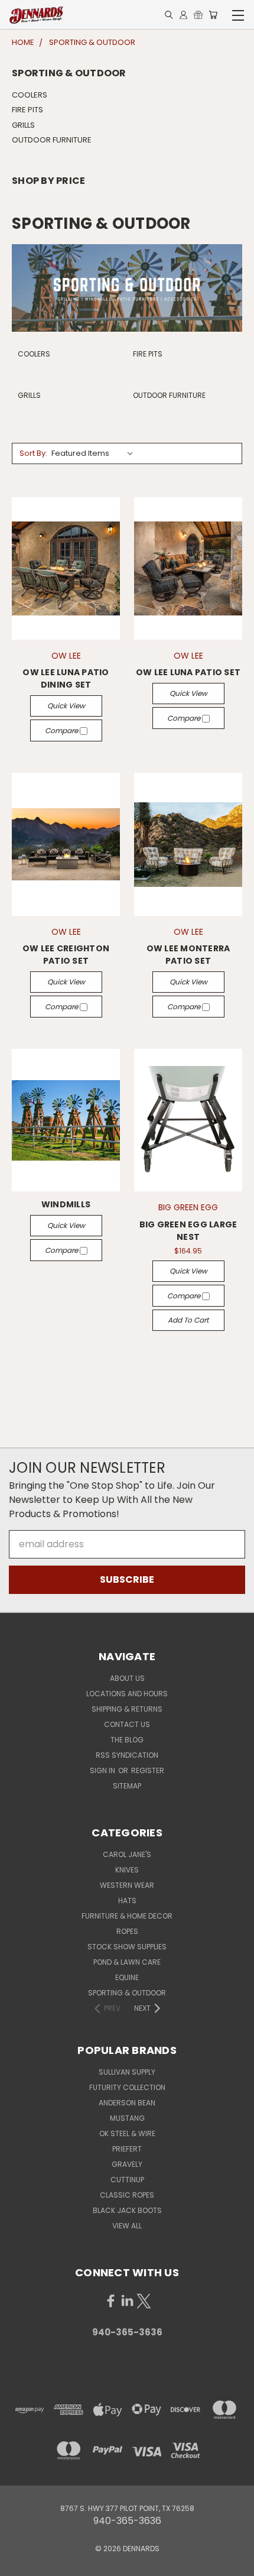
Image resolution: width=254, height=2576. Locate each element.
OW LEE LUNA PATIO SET (188, 672)
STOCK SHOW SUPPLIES (127, 1947)
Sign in (103, 1770)
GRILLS (23, 125)
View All (127, 2226)
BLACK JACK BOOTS (127, 2210)
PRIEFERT (127, 2149)
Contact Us (127, 1724)
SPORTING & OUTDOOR (127, 1993)
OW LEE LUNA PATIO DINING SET (66, 678)
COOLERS (30, 95)
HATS (127, 1901)
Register (148, 1770)
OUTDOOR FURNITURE (52, 140)
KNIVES (127, 1870)
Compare (62, 730)
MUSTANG (127, 2118)
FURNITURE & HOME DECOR (127, 1916)
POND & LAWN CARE (127, 1962)
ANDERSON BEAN (127, 2103)
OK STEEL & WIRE (127, 2133)
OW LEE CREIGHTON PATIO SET (66, 955)
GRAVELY (127, 2164)
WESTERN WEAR (127, 1885)
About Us (127, 1678)
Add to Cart (188, 1320)
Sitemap (127, 1786)
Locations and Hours (127, 1694)
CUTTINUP (127, 2180)
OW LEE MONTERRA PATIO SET (188, 955)
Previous (19, 2564)
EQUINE (127, 1977)
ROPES (127, 1931)
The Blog (127, 1740)
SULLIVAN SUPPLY (127, 2072)
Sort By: (33, 453)
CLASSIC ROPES (127, 2195)
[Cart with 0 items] (213, 15)
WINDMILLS (66, 1204)
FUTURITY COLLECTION (127, 2087)
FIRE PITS (27, 110)
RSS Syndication (127, 1755)
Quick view (66, 706)
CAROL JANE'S (127, 1854)
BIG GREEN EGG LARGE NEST (188, 1231)
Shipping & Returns (127, 1709)
